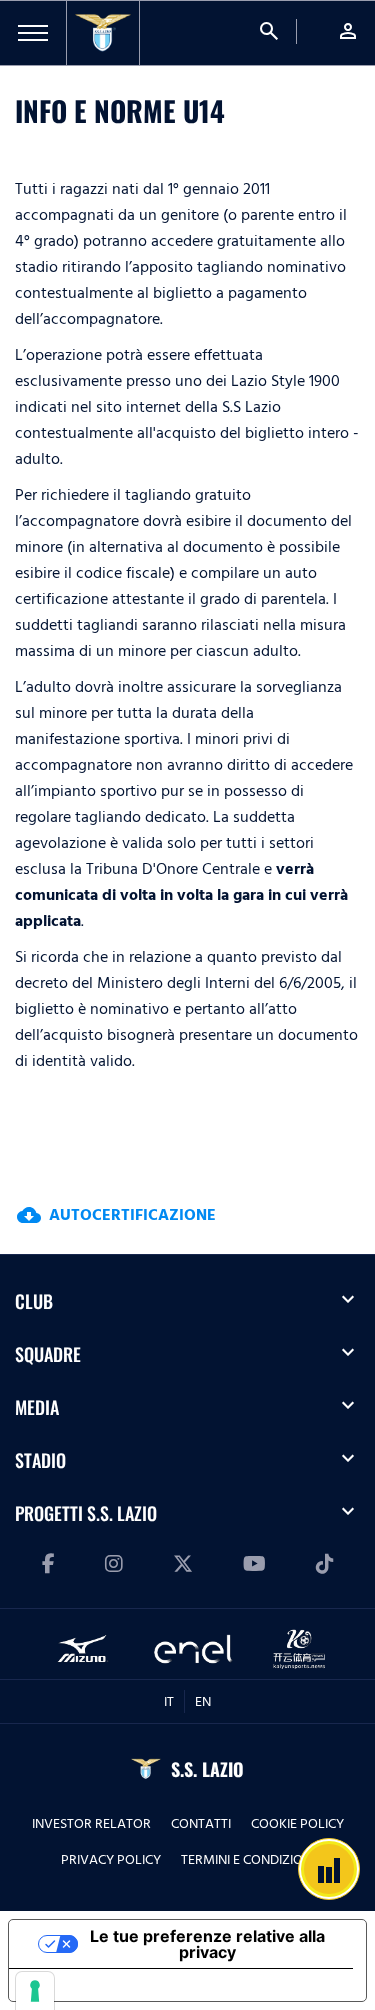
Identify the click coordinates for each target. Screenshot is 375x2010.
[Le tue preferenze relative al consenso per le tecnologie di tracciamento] (35, 1991)
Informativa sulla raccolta (123, 1985)
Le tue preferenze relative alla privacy (207, 1944)
